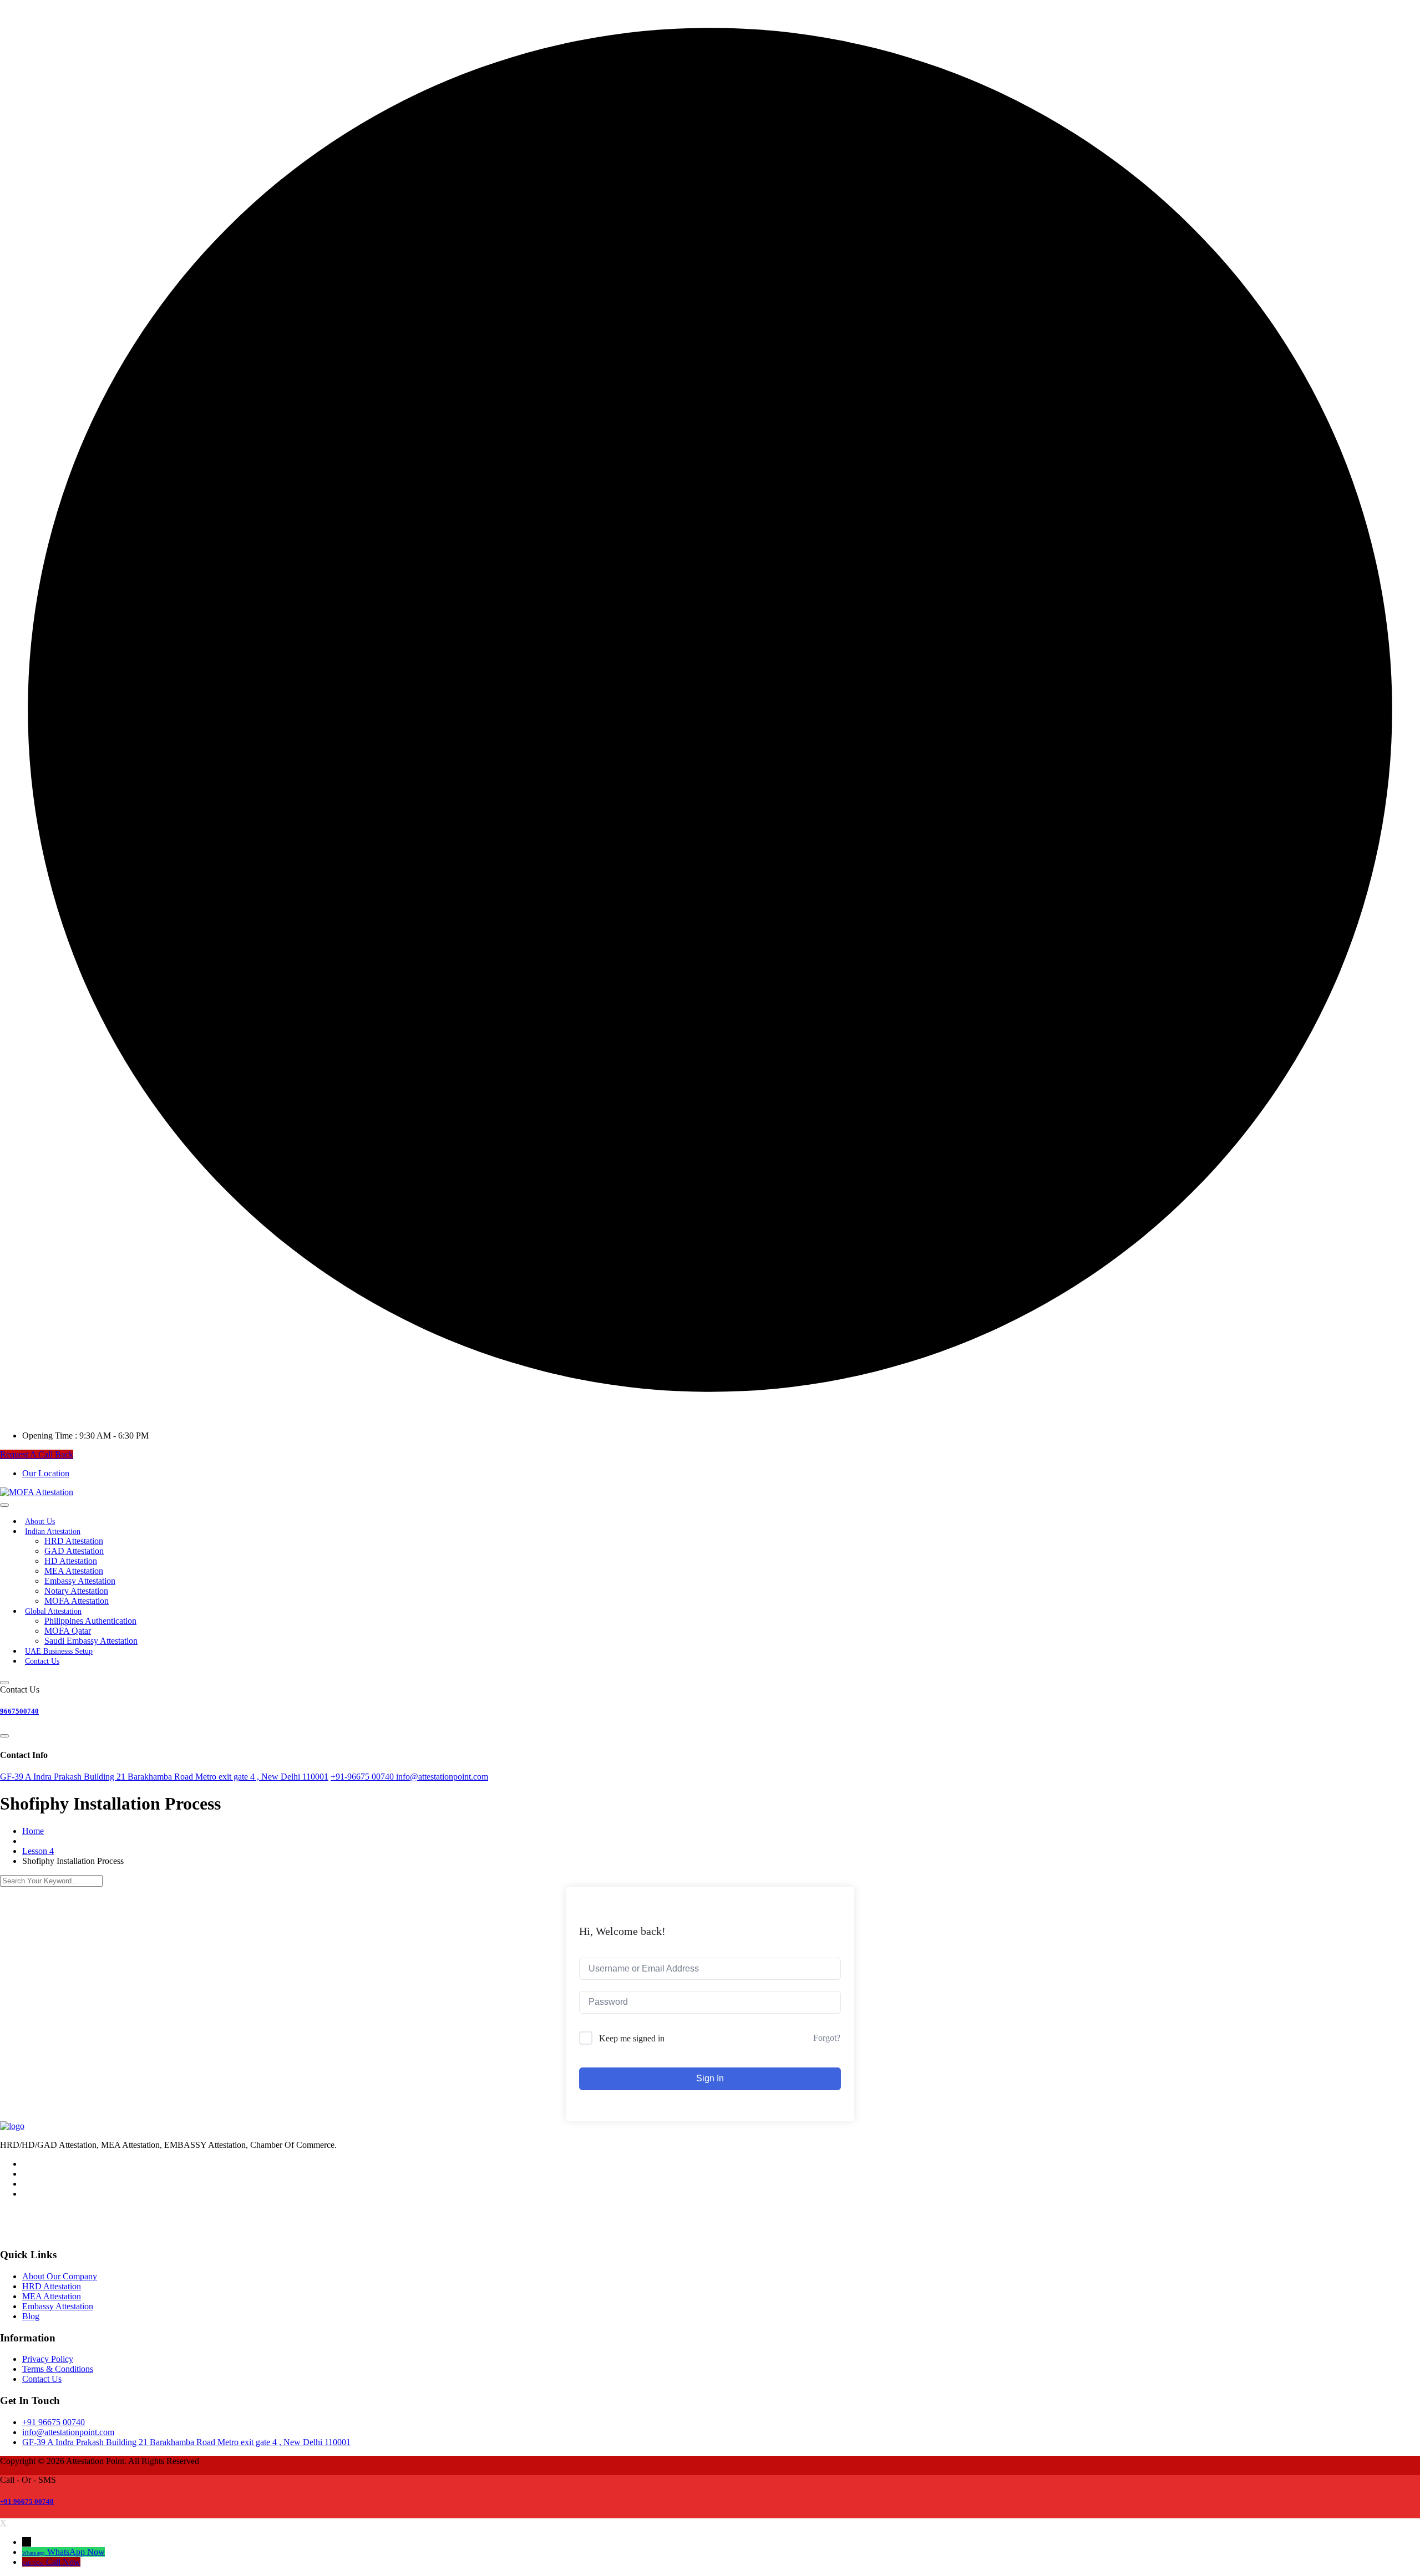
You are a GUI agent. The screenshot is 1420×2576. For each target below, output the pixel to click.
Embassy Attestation (80, 1581)
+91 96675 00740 (27, 2501)
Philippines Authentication (90, 1621)
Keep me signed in (632, 2038)
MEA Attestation (74, 1571)
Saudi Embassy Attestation (91, 1641)
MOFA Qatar (68, 1631)
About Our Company (60, 2276)
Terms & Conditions (58, 2369)
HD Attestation (71, 1561)
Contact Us (42, 1661)
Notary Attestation (76, 1591)
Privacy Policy (48, 2359)
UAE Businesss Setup (59, 1651)
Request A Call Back (37, 1454)
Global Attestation (53, 1611)
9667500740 (19, 1711)
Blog (31, 2316)
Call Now (63, 2562)
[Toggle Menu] (4, 1505)
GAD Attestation (74, 1551)
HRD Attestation (74, 1541)
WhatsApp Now (76, 2552)
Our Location (46, 1473)
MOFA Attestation (77, 1601)
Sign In (710, 2078)
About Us (40, 1521)
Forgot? (827, 2038)
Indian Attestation (53, 1531)
